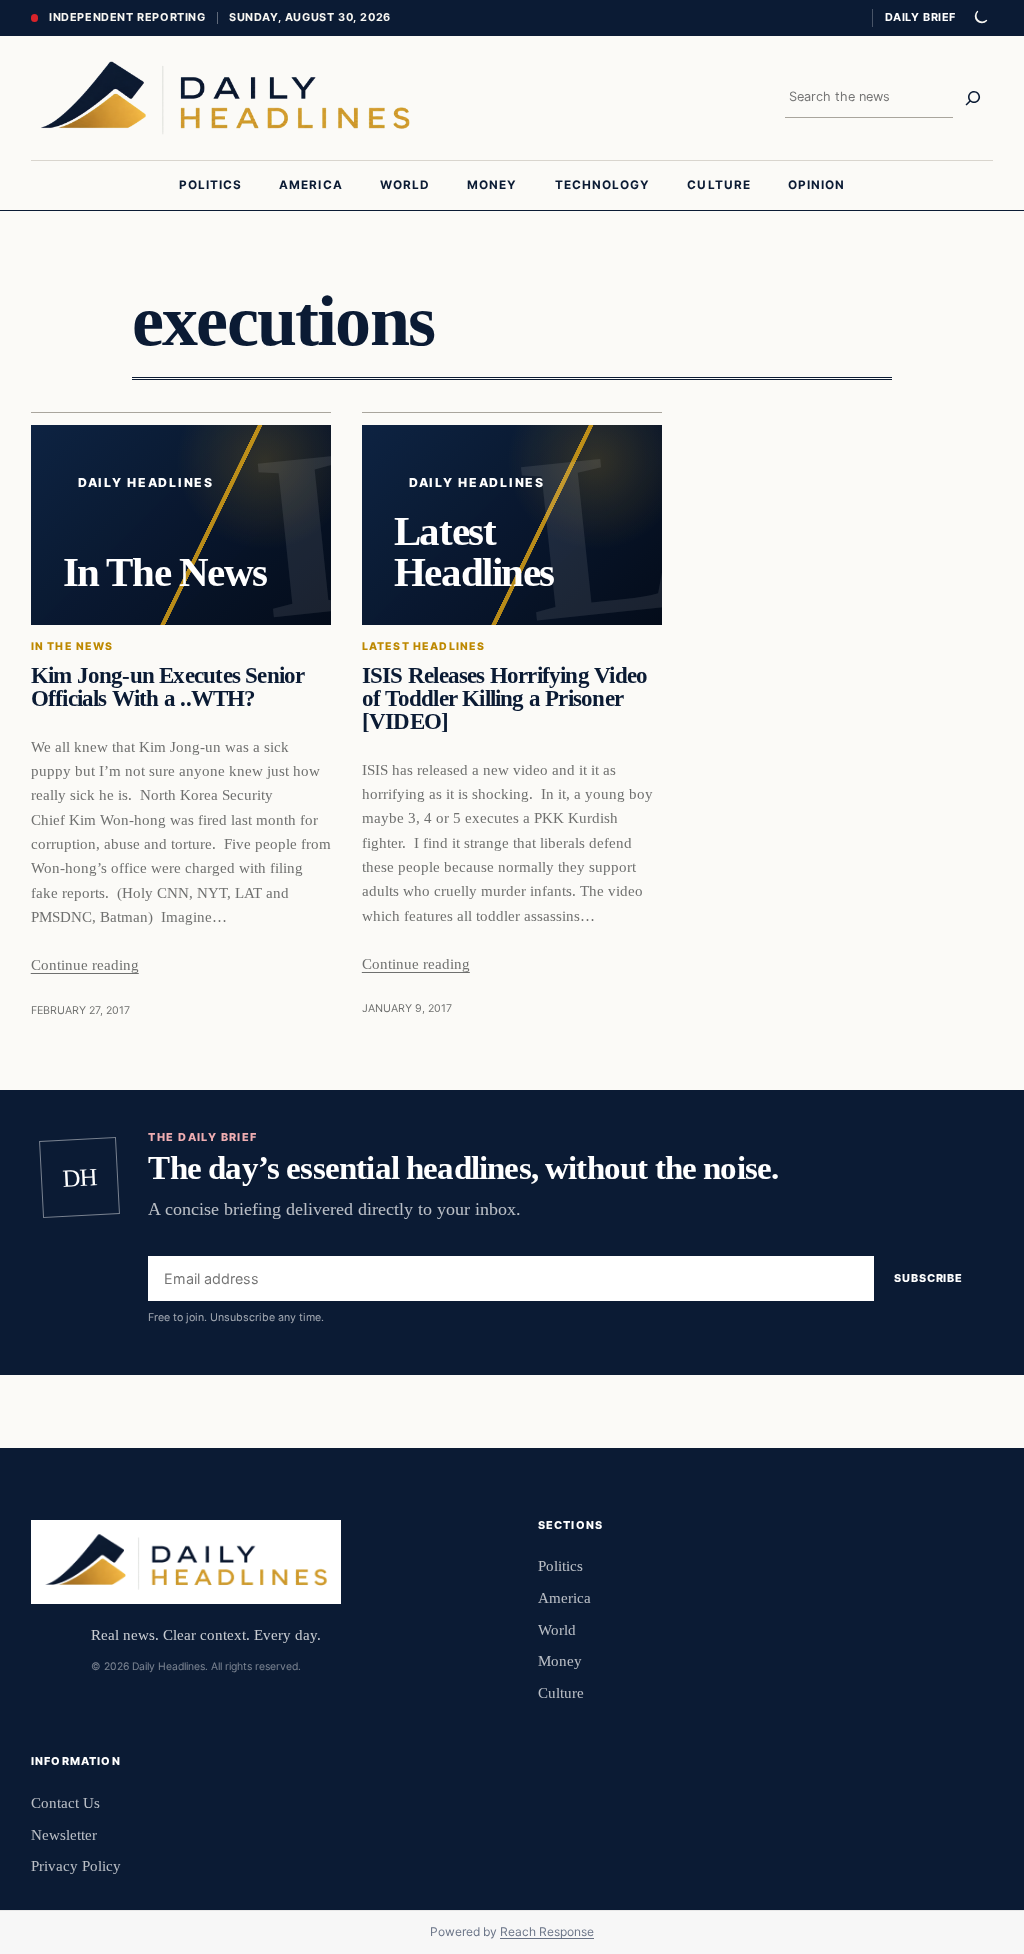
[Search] (973, 98)
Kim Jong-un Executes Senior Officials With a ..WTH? (168, 688)
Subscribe (928, 1279)
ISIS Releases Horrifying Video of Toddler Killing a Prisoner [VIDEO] (504, 699)
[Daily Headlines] (225, 98)
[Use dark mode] (980, 18)
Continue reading (85, 964)
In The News (72, 646)
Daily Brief (920, 17)
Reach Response (547, 1931)
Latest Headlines (424, 646)
